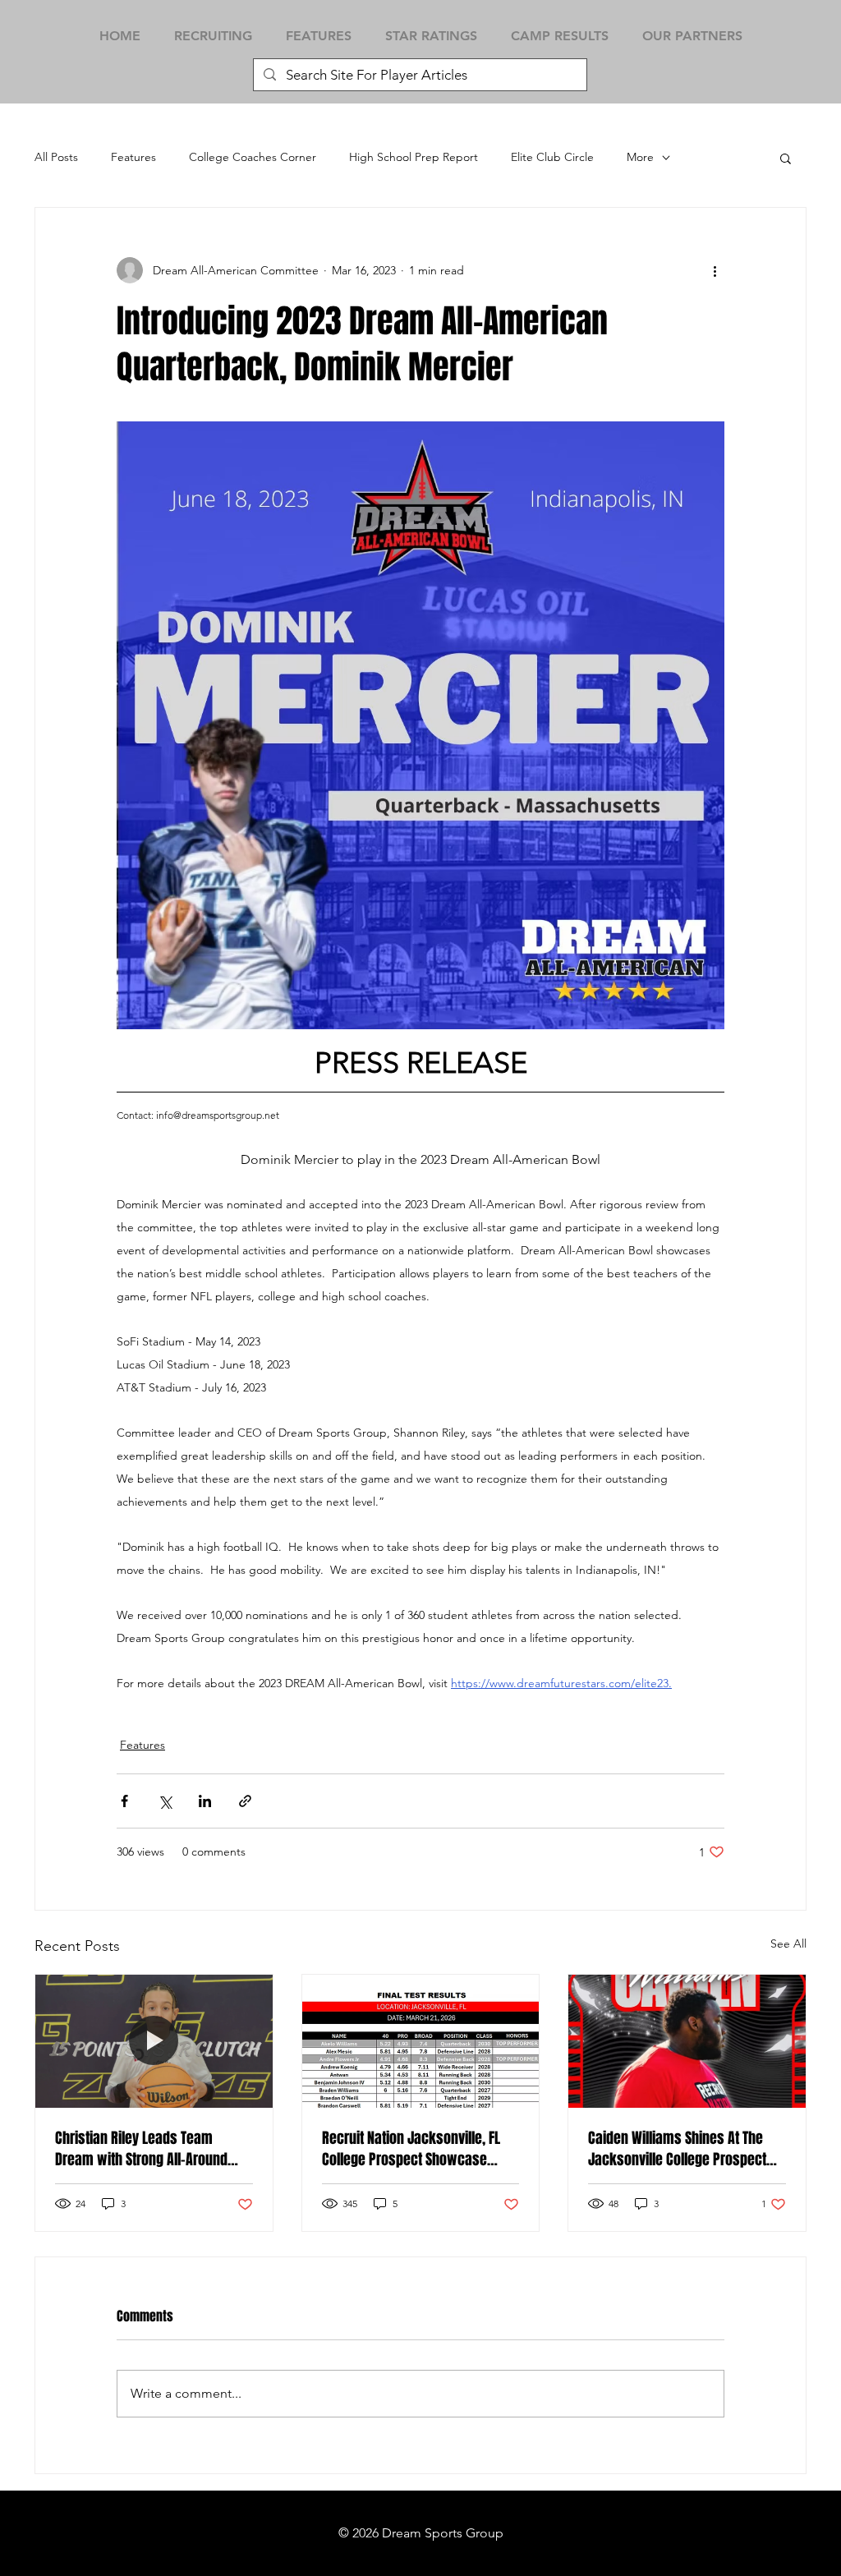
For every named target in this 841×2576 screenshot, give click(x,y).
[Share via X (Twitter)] (165, 1801)
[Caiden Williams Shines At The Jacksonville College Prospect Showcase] (687, 2041)
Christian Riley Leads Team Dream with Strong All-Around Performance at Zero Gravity (141, 2149)
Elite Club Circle (552, 157)
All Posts (56, 157)
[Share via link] (245, 1801)
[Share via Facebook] (124, 1801)
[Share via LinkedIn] (205, 1801)
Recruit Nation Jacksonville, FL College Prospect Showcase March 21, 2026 (411, 2149)
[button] (786, 158)
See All (788, 1943)
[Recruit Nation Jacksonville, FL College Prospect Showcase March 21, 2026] (421, 2041)
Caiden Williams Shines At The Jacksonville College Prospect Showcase (677, 2149)
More (640, 157)
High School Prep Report (414, 157)
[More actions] (715, 270)
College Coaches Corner (253, 157)
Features (133, 157)
